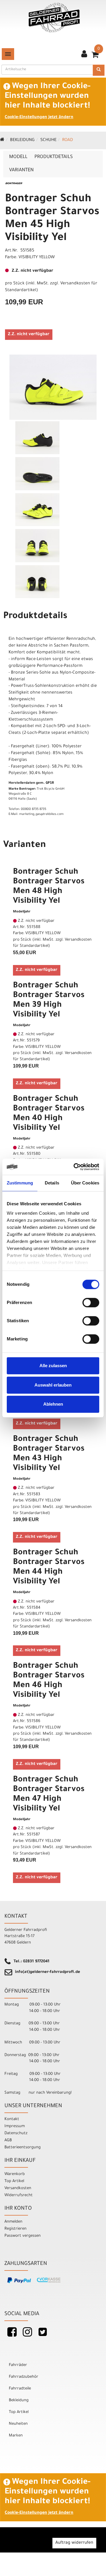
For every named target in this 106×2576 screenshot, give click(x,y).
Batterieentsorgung (23, 2148)
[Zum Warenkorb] (95, 57)
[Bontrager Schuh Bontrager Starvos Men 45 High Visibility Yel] (53, 387)
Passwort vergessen (23, 2236)
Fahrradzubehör (24, 2377)
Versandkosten (18, 2188)
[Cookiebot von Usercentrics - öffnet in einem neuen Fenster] (75, 1167)
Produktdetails (54, 157)
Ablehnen (53, 1404)
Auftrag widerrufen (74, 2543)
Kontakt (12, 2119)
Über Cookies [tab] (85, 1183)
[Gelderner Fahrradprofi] (54, 18)
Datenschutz (16, 2133)
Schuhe (48, 140)
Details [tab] (52, 1183)
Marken (16, 2436)
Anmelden (13, 2222)
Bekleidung (22, 140)
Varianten (21, 170)
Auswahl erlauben (53, 1385)
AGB (8, 2140)
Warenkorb (15, 2174)
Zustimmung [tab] (20, 1183)
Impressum (15, 2126)
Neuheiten (18, 2424)
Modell (18, 157)
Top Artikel (14, 2181)
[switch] (91, 1303)
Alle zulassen (53, 1366)
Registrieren (15, 2229)
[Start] (2, 140)
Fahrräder (18, 2365)
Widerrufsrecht (19, 2195)
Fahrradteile (20, 2389)
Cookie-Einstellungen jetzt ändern (39, 118)
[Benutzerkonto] (84, 55)
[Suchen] (99, 70)
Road (68, 140)
